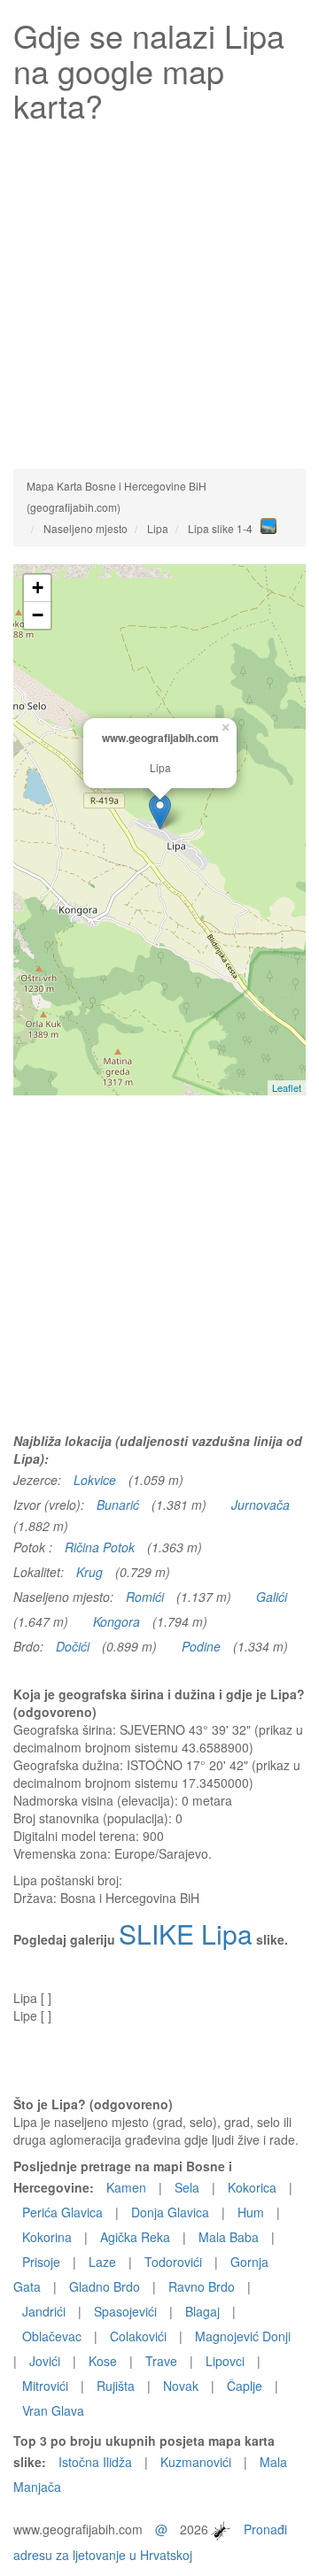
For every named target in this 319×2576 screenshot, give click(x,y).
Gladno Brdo (105, 2286)
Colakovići (138, 2336)
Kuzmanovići (196, 2462)
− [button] (38, 615)
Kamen (126, 2187)
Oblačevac (52, 2336)
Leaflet (287, 1087)
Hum (251, 2212)
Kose (103, 2361)
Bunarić (118, 1505)
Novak (181, 2386)
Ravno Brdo (202, 2286)
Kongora (117, 1621)
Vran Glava (53, 2410)
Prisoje (41, 2262)
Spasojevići (125, 2311)
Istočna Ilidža (95, 2462)
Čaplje (245, 2386)
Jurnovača (261, 1505)
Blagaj (202, 2311)
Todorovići (173, 2262)
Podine (201, 1646)
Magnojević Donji (243, 2336)
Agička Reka (135, 2237)
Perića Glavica (62, 2212)
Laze (102, 2262)
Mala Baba (229, 2237)
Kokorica (252, 2187)
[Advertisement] (159, 291)
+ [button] (38, 588)
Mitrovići (45, 2386)
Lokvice (95, 1480)
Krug (89, 1572)
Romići (145, 1597)
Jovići (45, 2361)
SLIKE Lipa (186, 1934)
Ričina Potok (100, 1547)
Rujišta (116, 2386)
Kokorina (47, 2237)
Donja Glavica (170, 2212)
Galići (272, 1597)
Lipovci (225, 2361)
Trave (161, 2361)
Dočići (73, 1646)
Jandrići (44, 2311)
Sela (187, 2187)
